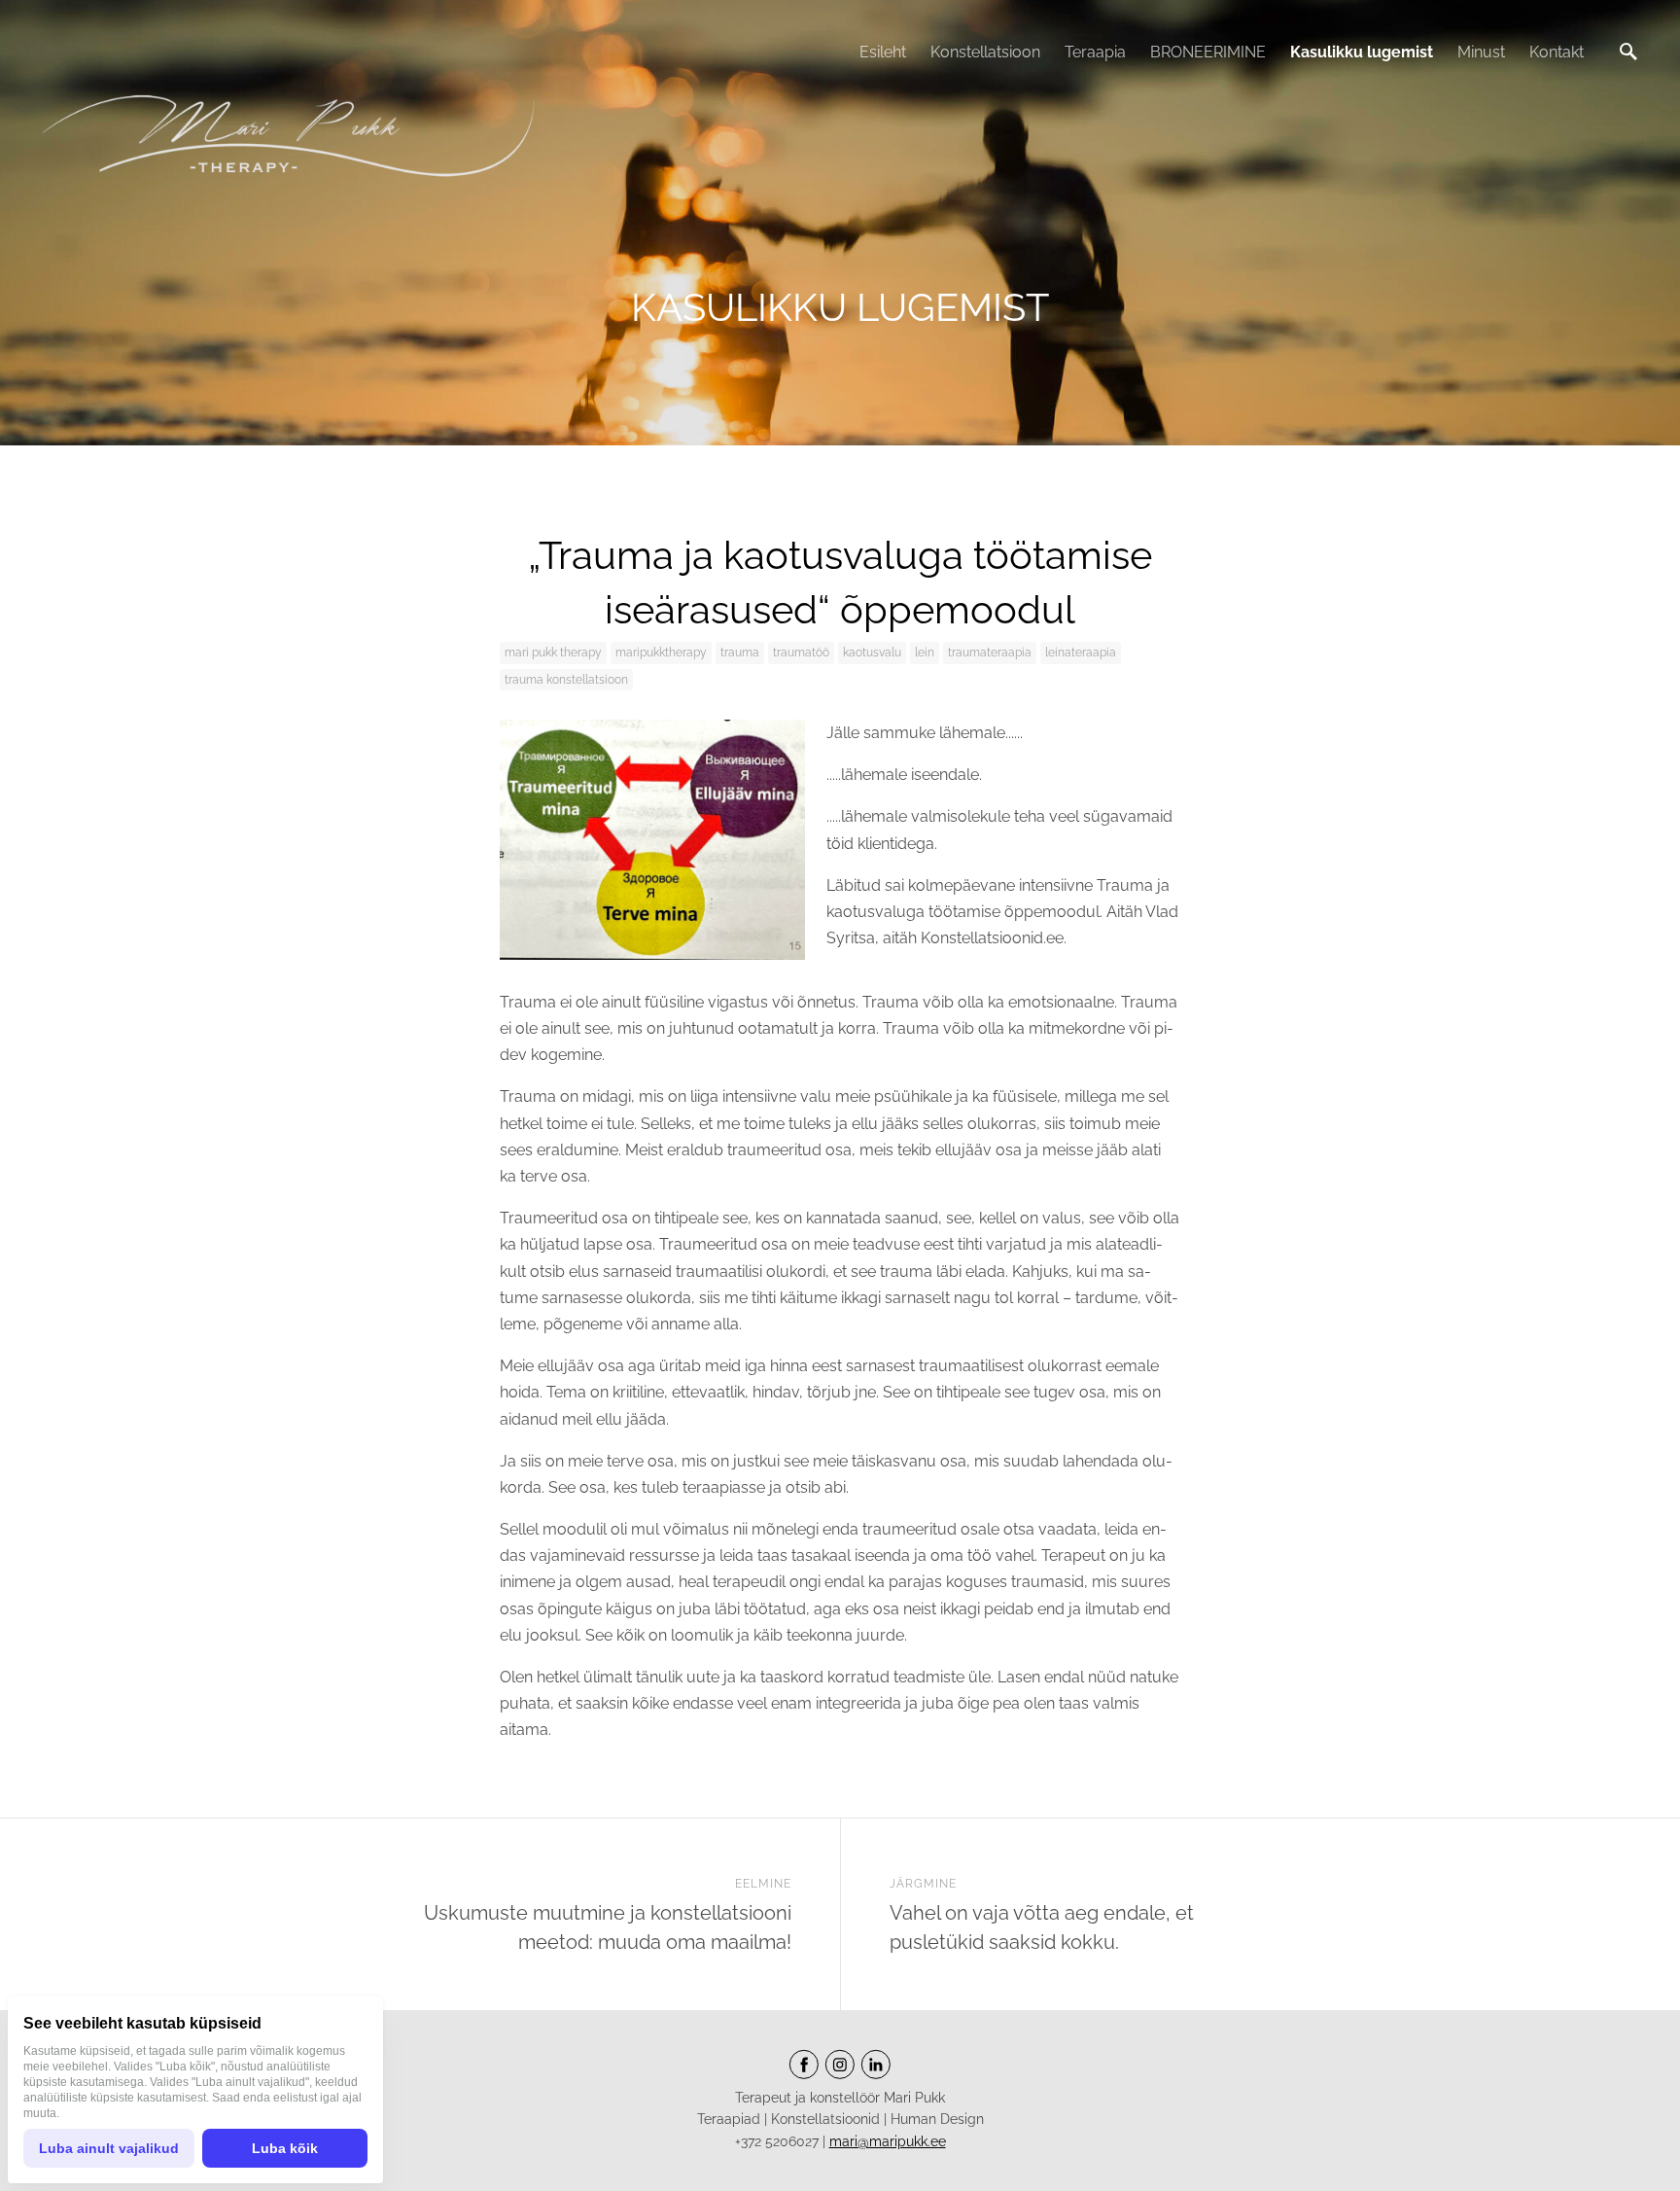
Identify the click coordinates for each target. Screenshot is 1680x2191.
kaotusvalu (872, 653)
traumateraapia (990, 653)
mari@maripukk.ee (888, 2141)
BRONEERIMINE (1208, 52)
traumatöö (801, 653)
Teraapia (1095, 52)
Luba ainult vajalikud (109, 2148)
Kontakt (1557, 52)
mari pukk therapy (553, 653)
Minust (1481, 52)
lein (925, 653)
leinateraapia (1081, 653)
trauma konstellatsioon (566, 680)
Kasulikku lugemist (1362, 52)
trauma (740, 653)
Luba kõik (285, 2148)
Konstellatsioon (985, 52)
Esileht (883, 52)
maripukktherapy (661, 653)
